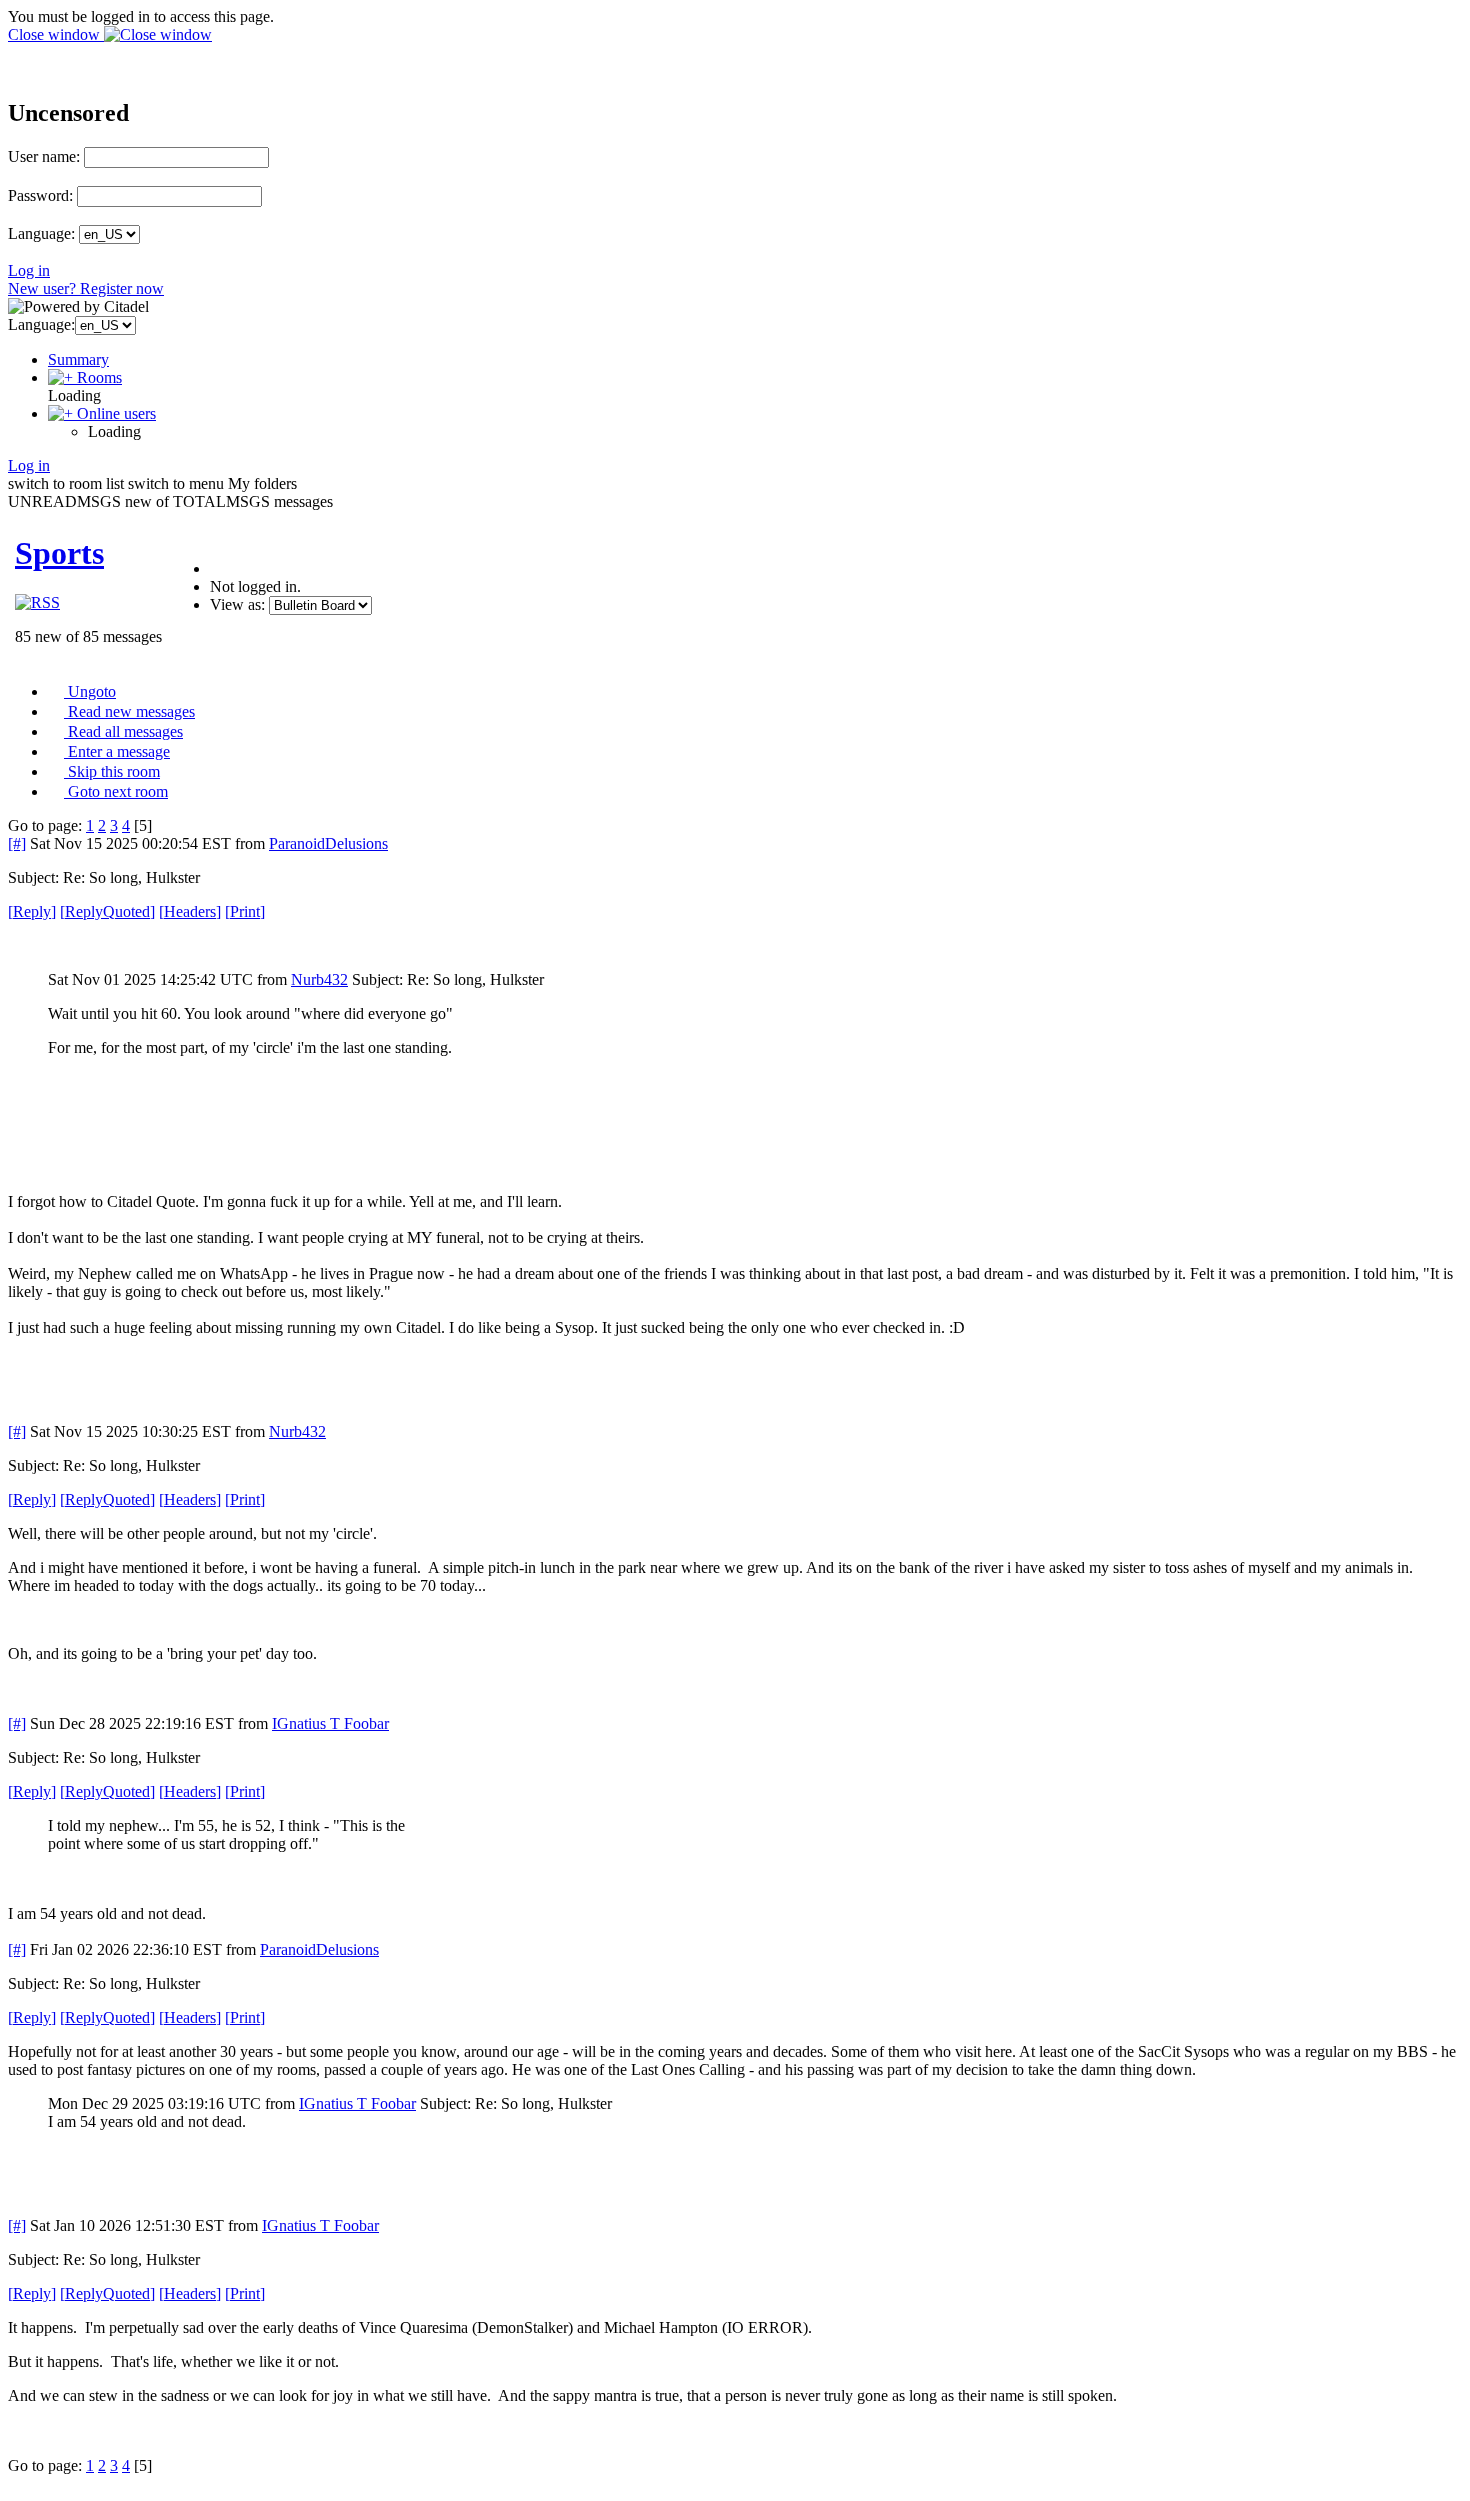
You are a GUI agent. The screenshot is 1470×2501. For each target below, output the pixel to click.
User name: (44, 156)
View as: (237, 604)
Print (245, 911)
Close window (56, 34)
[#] (17, 843)
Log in (29, 270)
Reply (32, 911)
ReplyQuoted (107, 911)
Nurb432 (319, 979)
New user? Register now (86, 288)
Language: (41, 233)
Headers (190, 911)
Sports (59, 553)
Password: (40, 195)
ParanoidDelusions (328, 843)
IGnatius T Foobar (330, 1723)
